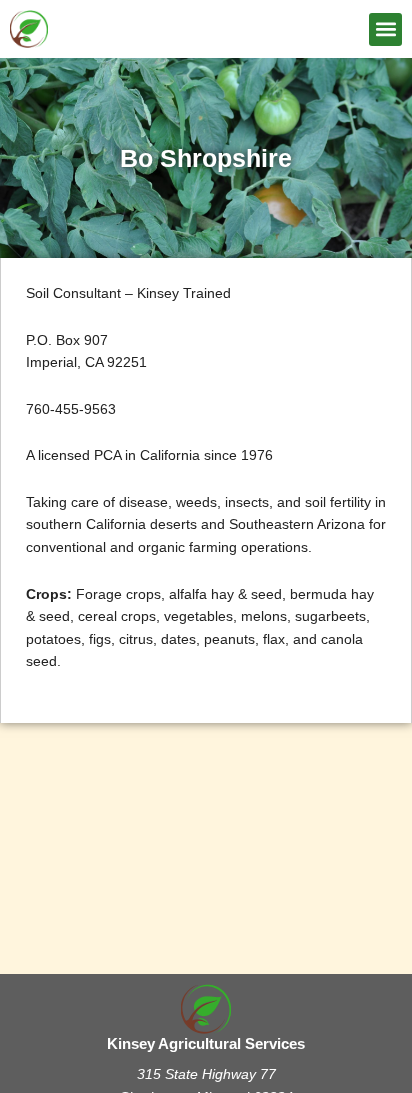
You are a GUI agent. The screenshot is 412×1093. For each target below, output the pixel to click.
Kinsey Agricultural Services (206, 1044)
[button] (385, 29)
